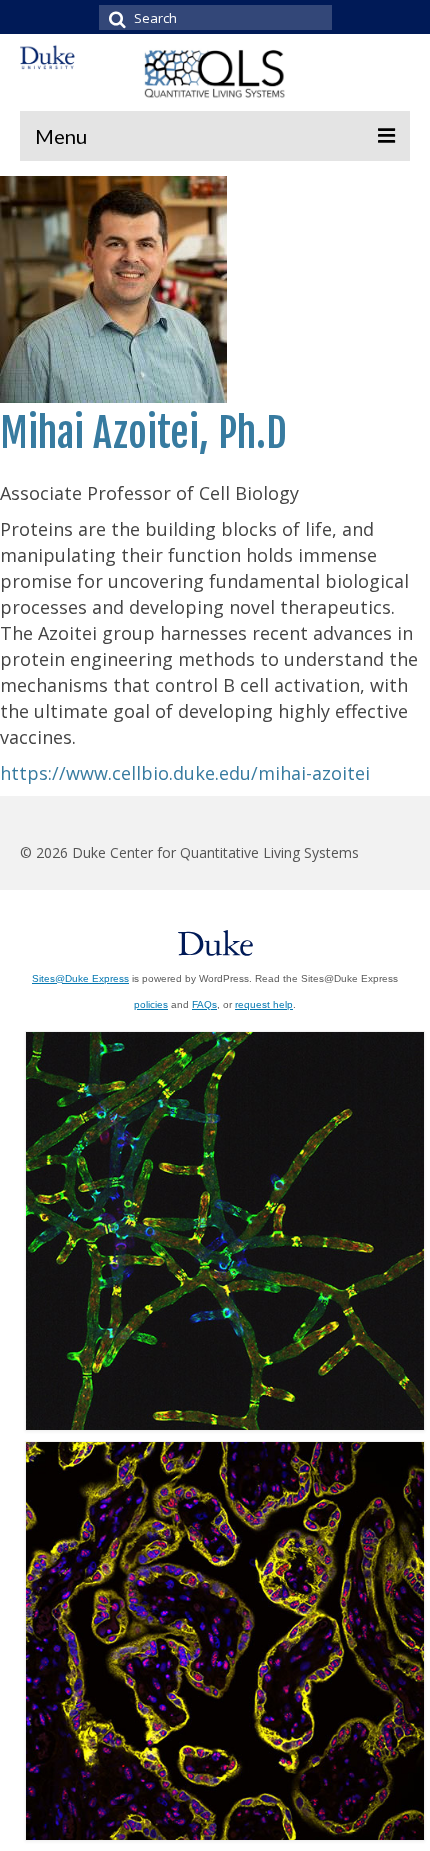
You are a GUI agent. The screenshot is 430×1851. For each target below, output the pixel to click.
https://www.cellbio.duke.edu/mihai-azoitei (185, 773)
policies (151, 1004)
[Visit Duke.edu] (215, 940)
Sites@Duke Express (80, 978)
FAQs (204, 1004)
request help (264, 1004)
